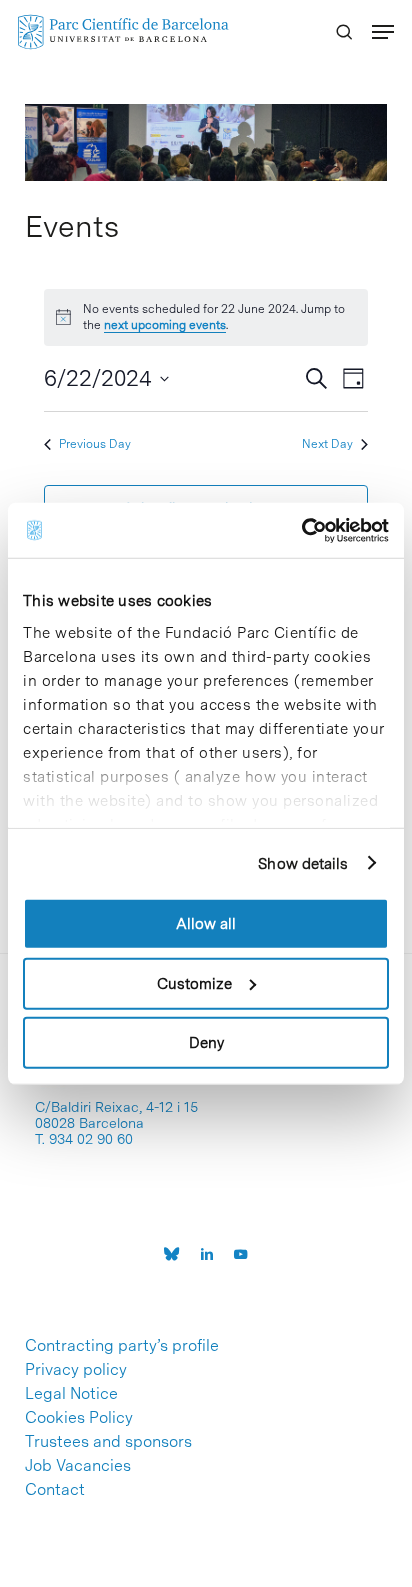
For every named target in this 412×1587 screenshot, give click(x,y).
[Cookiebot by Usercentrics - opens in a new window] (301, 530)
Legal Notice (71, 1394)
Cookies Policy (79, 1418)
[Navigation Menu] (383, 32)
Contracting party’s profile (122, 1346)
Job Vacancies (78, 1466)
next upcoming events (165, 325)
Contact (55, 1490)
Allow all (206, 924)
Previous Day (95, 444)
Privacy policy (76, 1370)
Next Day (327, 444)
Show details (303, 863)
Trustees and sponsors (108, 1442)
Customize (194, 983)
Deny (206, 1043)
